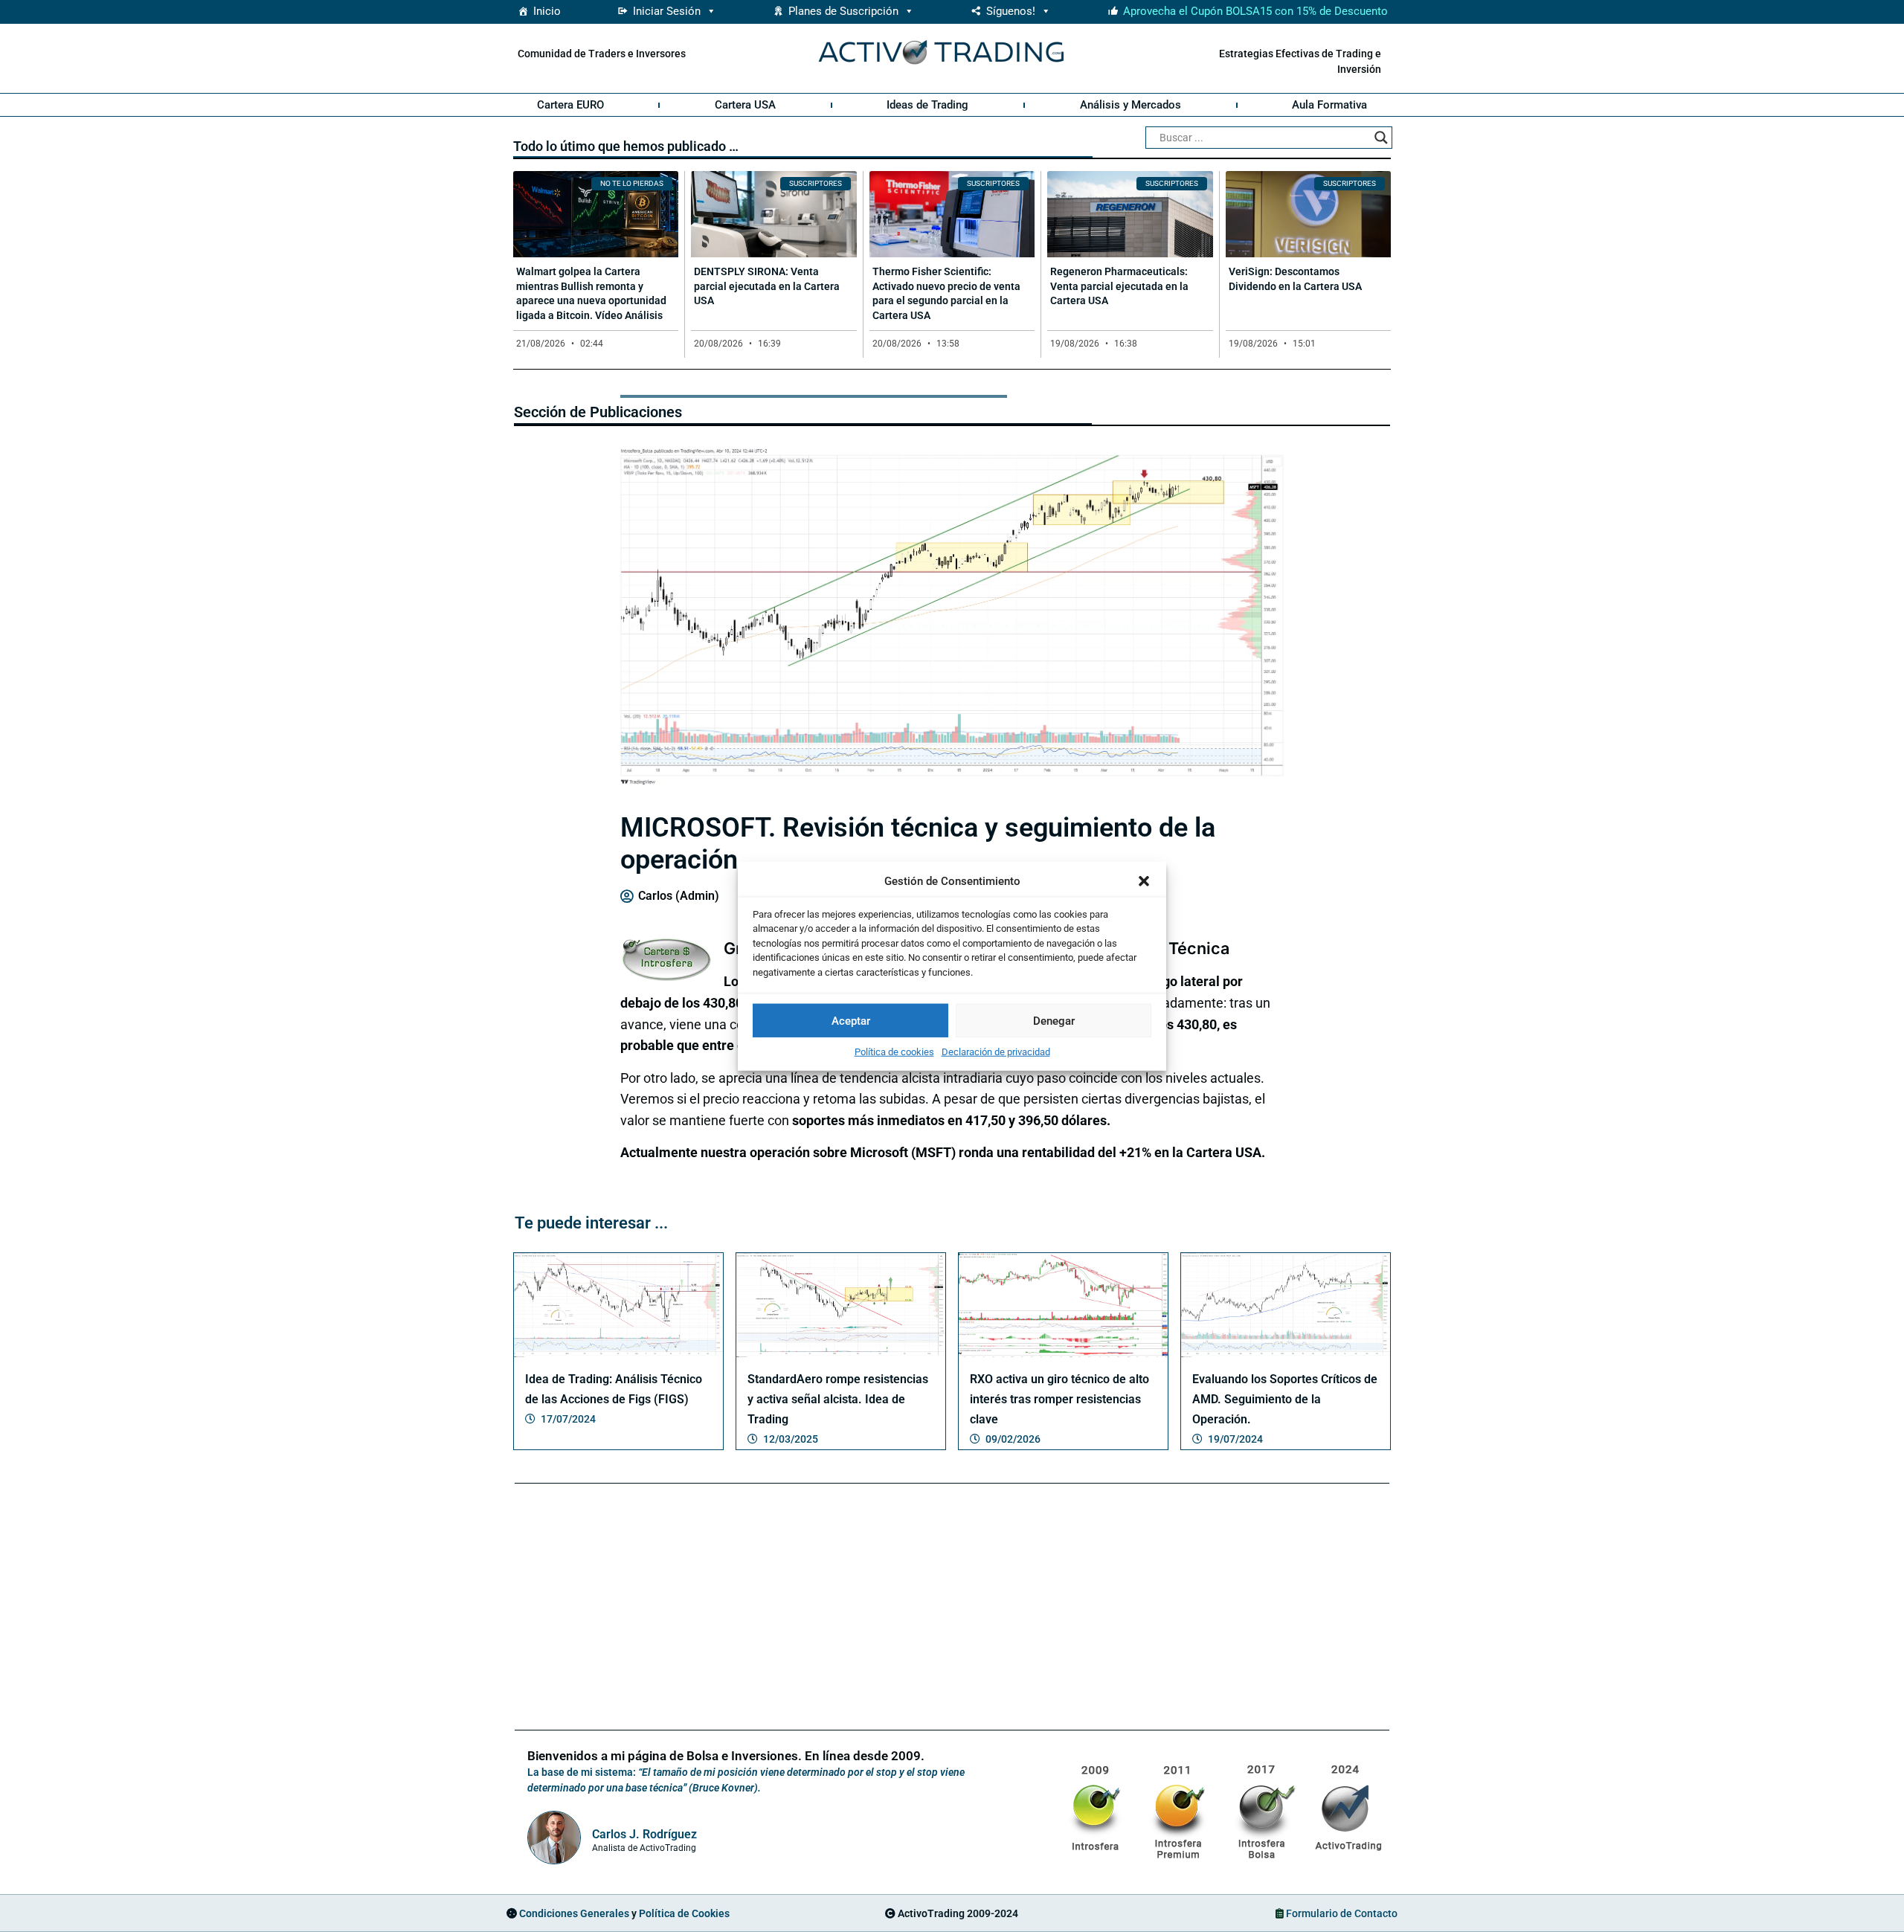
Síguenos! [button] (1011, 11)
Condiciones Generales (574, 1913)
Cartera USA (745, 105)
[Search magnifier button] (1381, 138)
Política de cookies (894, 1052)
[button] (1144, 881)
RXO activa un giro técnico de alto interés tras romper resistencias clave (1059, 1399)
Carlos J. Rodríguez (644, 1834)
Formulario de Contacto (1342, 1913)
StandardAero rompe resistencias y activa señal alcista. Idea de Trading (838, 1399)
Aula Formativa (1329, 105)
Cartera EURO (570, 105)
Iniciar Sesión (667, 11)
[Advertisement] (952, 1609)
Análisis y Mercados (1130, 105)
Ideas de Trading (927, 105)
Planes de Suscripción (843, 11)
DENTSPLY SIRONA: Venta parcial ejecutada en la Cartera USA (767, 286)
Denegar (1054, 1020)
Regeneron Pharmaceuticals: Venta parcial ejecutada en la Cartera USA (1119, 286)
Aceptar (851, 1020)
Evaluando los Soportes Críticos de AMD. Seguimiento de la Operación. (1285, 1399)
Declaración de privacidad (996, 1052)
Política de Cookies (684, 1913)
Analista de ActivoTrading (644, 1848)
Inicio (547, 11)
